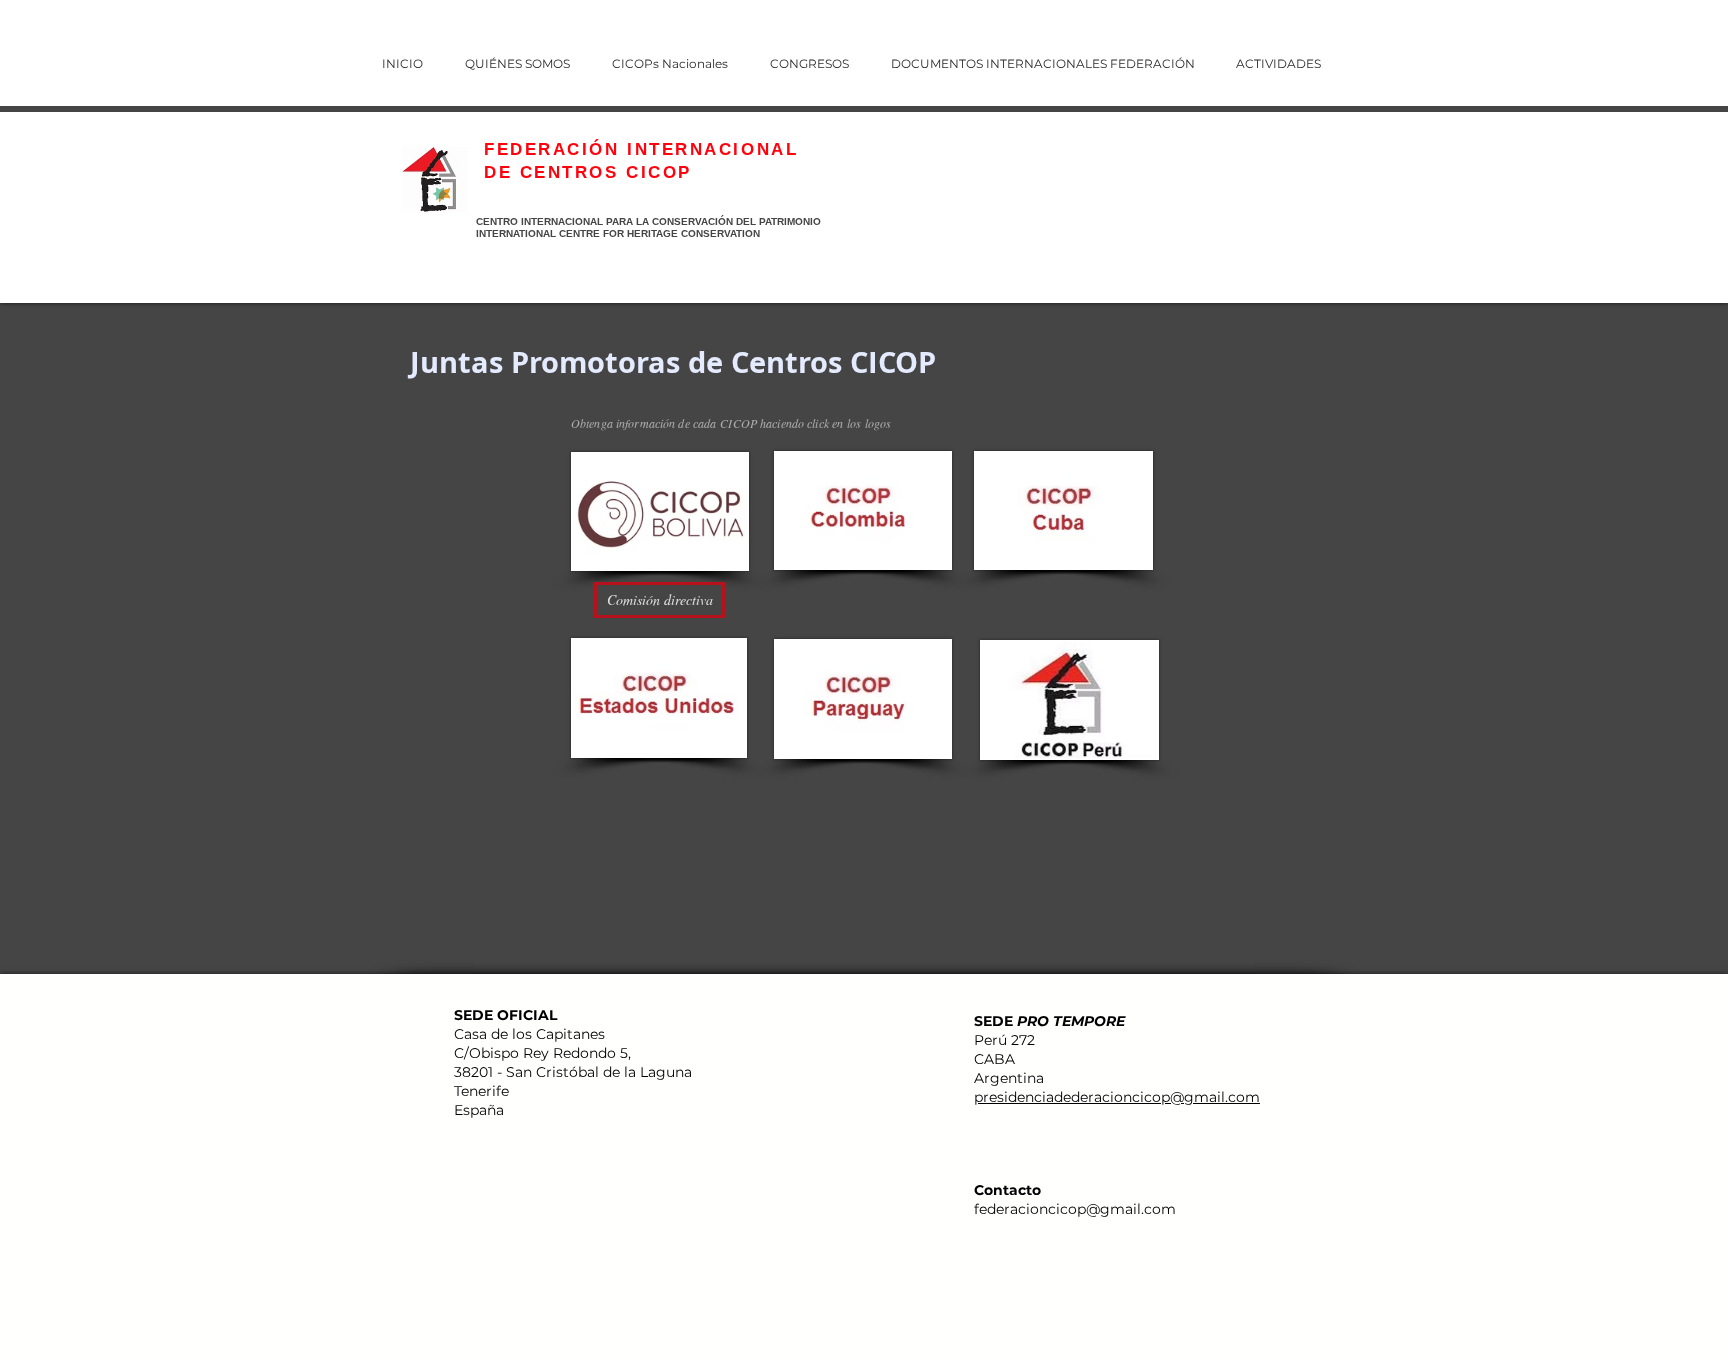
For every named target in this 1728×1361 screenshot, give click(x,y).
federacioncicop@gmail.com (1075, 1209)
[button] (822, 55)
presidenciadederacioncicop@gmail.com (1117, 1097)
